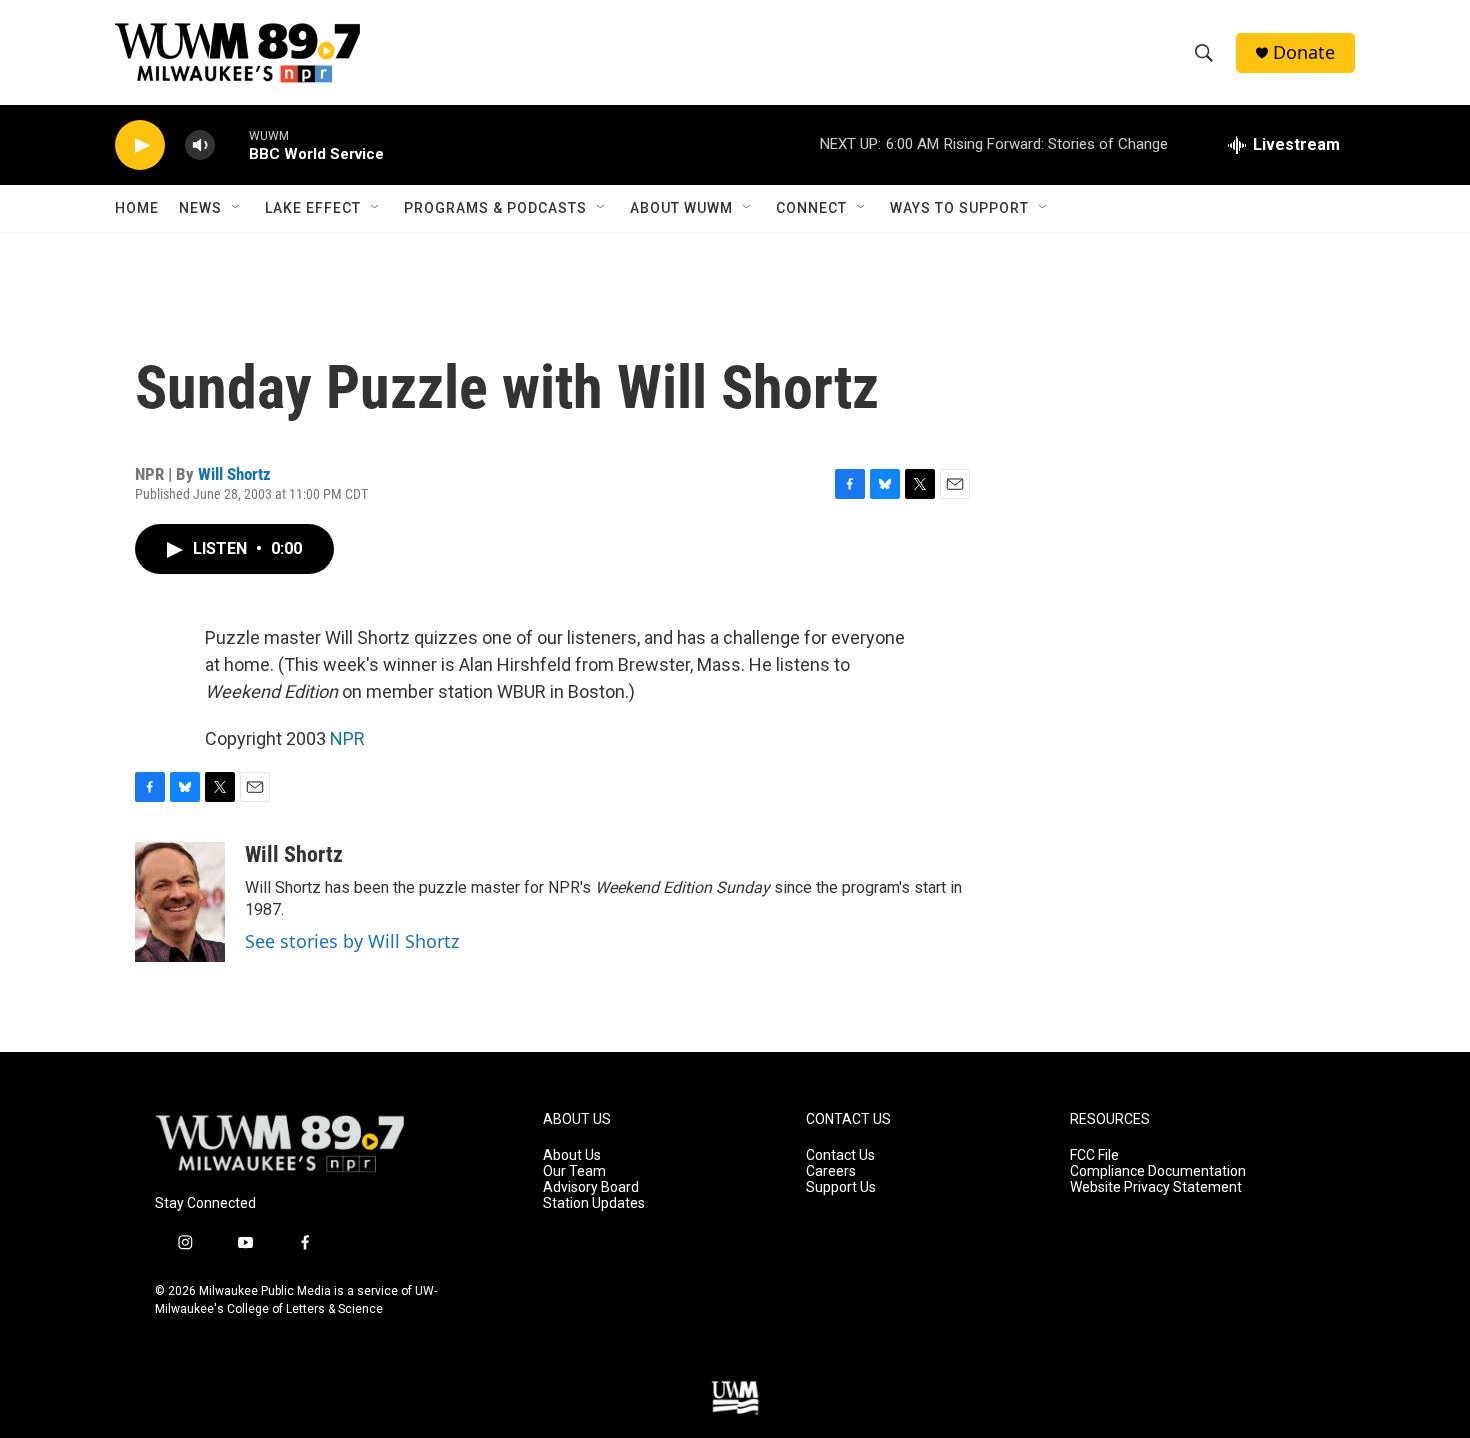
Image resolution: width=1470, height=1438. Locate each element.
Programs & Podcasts (495, 208)
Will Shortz (234, 474)
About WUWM (681, 208)
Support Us (841, 1187)
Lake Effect (313, 208)
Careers (831, 1171)
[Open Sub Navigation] (237, 208)
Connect (811, 208)
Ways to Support (959, 208)
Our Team (574, 1171)
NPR (347, 738)
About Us (572, 1155)
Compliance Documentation (1158, 1171)
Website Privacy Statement (1156, 1187)
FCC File (1094, 1155)
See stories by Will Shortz (352, 941)
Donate (1304, 52)
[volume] (200, 145)
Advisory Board (591, 1187)
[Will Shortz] (180, 902)
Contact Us (840, 1155)
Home (137, 208)
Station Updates (594, 1203)
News (200, 208)
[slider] (232, 144)
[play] (140, 145)
